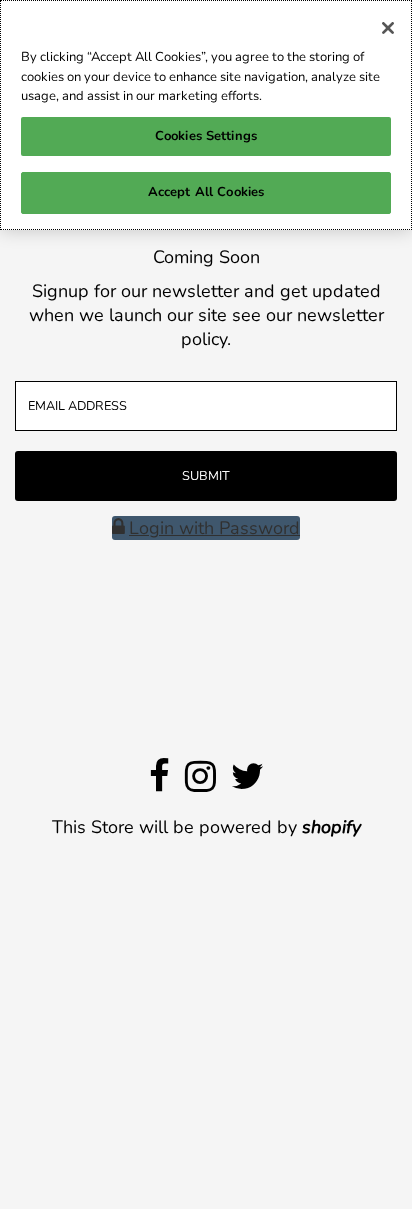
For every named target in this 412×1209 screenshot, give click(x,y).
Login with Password (214, 528)
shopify (331, 827)
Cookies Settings (206, 136)
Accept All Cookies (206, 192)
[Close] (388, 28)
